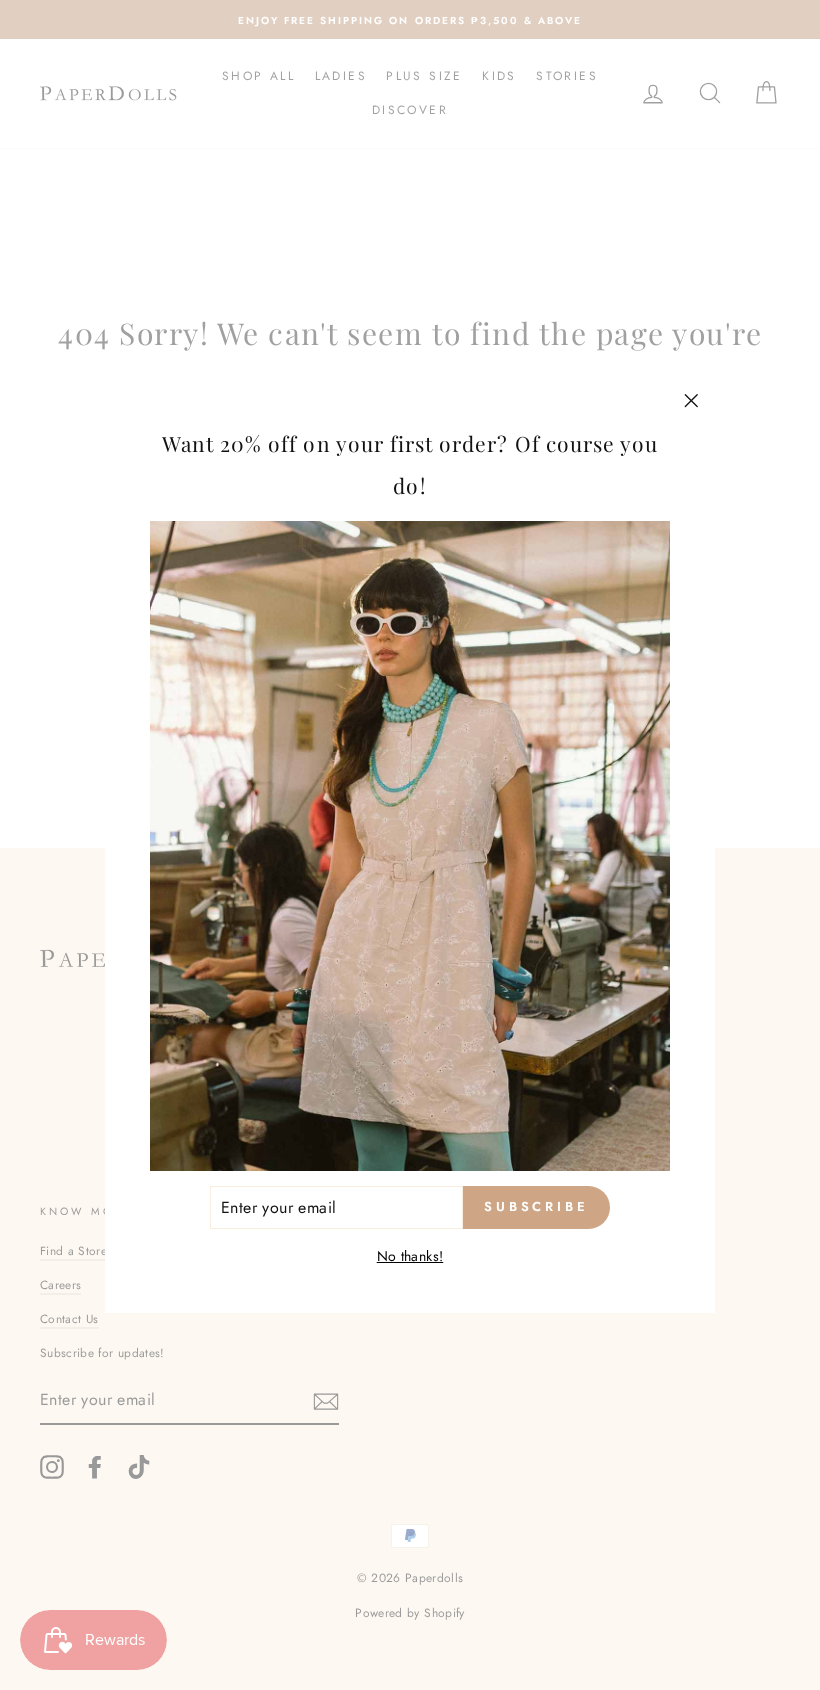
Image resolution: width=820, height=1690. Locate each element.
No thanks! (410, 1256)
